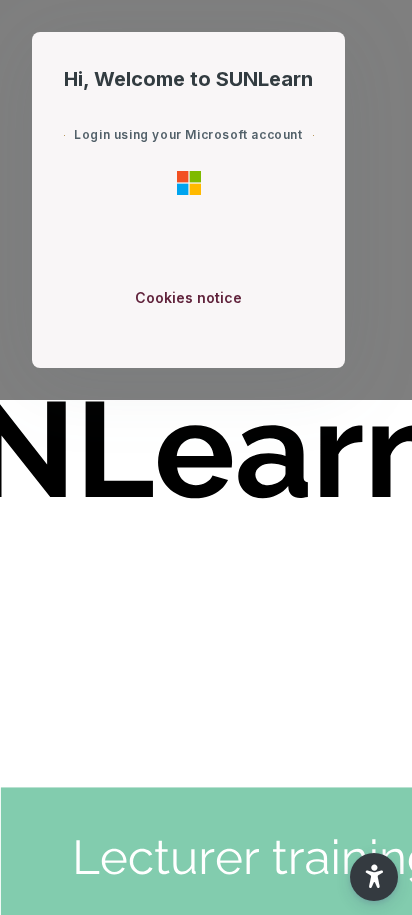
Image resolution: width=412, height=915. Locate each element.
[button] (374, 877)
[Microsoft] (189, 182)
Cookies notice (188, 297)
